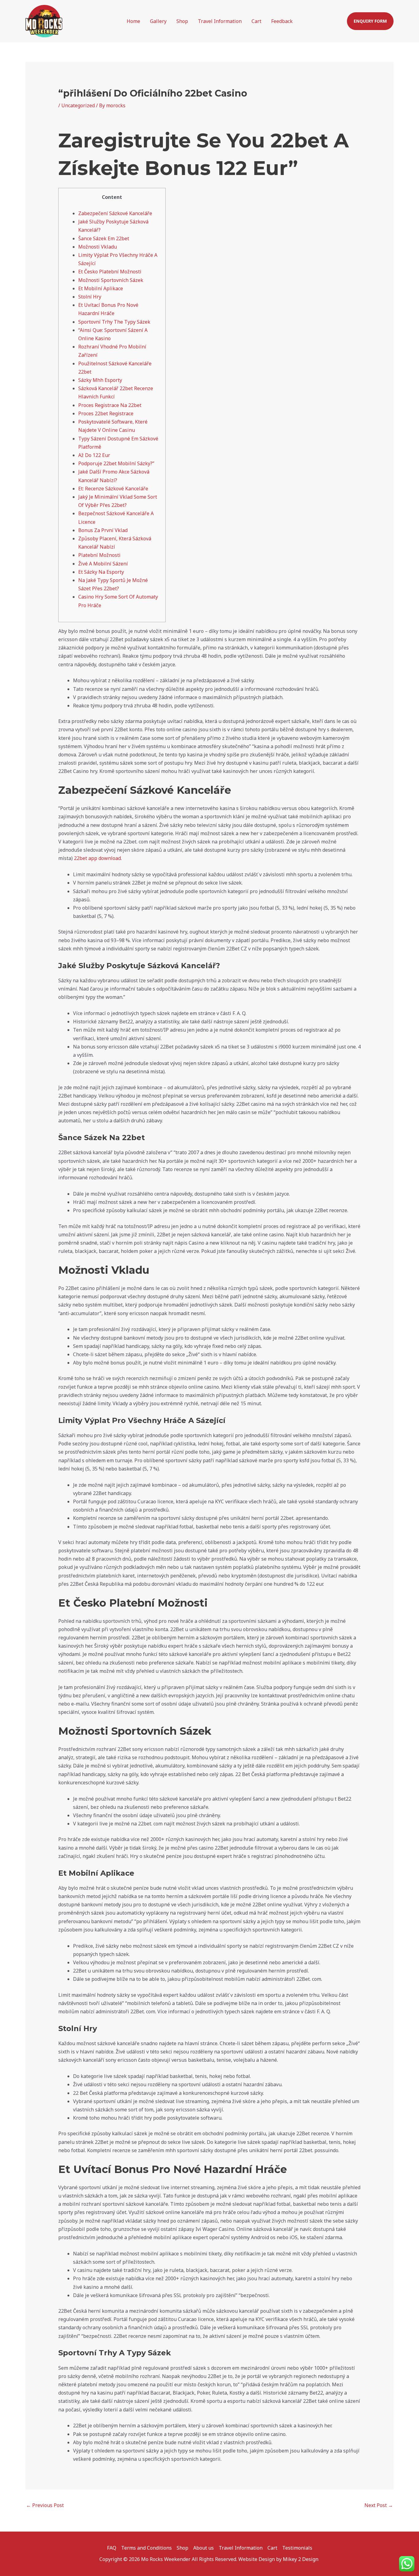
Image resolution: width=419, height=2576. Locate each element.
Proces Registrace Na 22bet (110, 405)
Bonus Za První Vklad (103, 530)
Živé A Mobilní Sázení (103, 564)
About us (204, 2548)
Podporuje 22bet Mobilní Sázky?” (116, 463)
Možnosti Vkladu (98, 247)
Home (133, 21)
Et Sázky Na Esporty (101, 572)
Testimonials (297, 2548)
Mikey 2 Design (301, 2559)
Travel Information (220, 21)
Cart (256, 21)
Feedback (282, 21)
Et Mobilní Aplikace (101, 288)
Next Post (379, 2505)
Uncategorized (78, 105)
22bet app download (97, 858)
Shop (182, 21)
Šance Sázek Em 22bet (104, 238)
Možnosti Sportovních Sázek (111, 280)
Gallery (158, 21)
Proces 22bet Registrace (106, 413)
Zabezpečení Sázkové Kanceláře (115, 213)
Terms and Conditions (146, 2548)
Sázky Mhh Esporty (100, 380)
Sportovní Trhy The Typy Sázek (114, 322)
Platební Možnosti (99, 555)
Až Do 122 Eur (94, 455)
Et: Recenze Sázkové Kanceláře (113, 489)
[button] (370, 21)
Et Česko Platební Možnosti (110, 272)
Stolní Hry (90, 297)
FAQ (112, 2548)
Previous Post (45, 2505)
